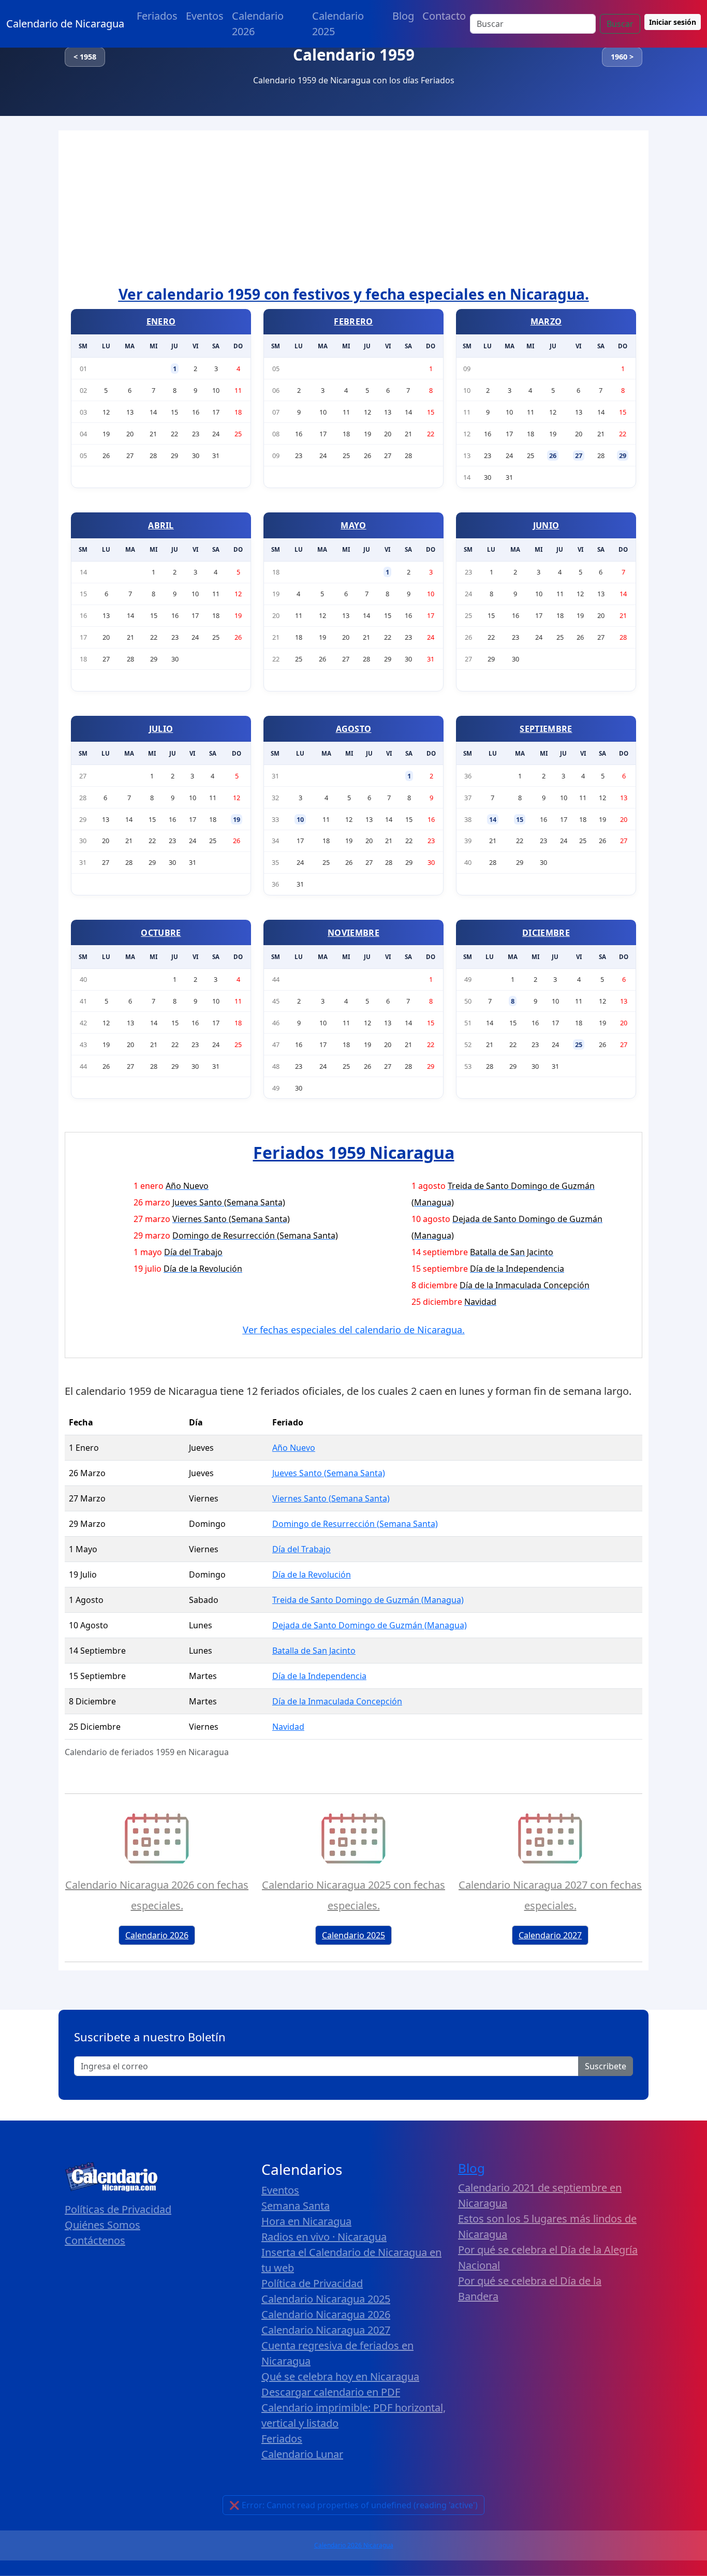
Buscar (620, 24)
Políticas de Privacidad (118, 2209)
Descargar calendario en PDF (331, 2392)
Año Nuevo (294, 1448)
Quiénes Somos (102, 2225)
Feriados (157, 16)
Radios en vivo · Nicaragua (324, 2237)
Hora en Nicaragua (306, 2221)
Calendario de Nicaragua (65, 24)
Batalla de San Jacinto (314, 1651)
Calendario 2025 (338, 24)
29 (623, 455)
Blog (403, 16)
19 (237, 819)
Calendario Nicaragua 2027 (326, 2330)
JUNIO (546, 525)
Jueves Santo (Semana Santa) (329, 1473)
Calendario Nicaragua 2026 (326, 2314)
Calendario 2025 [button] (353, 1935)
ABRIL (161, 525)
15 (520, 819)
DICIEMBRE (546, 933)
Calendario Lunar (302, 2454)
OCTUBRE (161, 933)
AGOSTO (354, 729)
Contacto (444, 16)
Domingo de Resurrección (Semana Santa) (355, 1524)
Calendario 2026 (258, 24)
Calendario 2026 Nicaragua (354, 2545)
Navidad (288, 1727)
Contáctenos (95, 2240)
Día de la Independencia (319, 1676)
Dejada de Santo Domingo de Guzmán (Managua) (370, 1625)
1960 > (622, 57)
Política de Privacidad (312, 2283)
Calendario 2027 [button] (550, 1935)
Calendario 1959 (354, 55)
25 (579, 1044)
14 (493, 819)
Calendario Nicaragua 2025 (326, 2299)
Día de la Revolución (312, 1574)
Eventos (205, 16)
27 (579, 455)
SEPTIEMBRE (546, 729)
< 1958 (85, 57)
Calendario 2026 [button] (157, 1935)
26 (553, 455)
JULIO (161, 729)
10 (300, 819)
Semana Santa (296, 2206)
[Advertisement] (353, 208)
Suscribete (606, 2066)
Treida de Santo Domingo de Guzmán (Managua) (368, 1600)
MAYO (353, 525)
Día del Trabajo (301, 1549)
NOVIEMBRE (353, 933)
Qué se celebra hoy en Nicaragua (340, 2376)
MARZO (546, 321)
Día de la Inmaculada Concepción (337, 1701)
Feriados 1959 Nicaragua (354, 1152)
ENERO (161, 321)
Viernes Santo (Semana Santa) (331, 1498)
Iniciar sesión (673, 22)
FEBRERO (353, 321)
